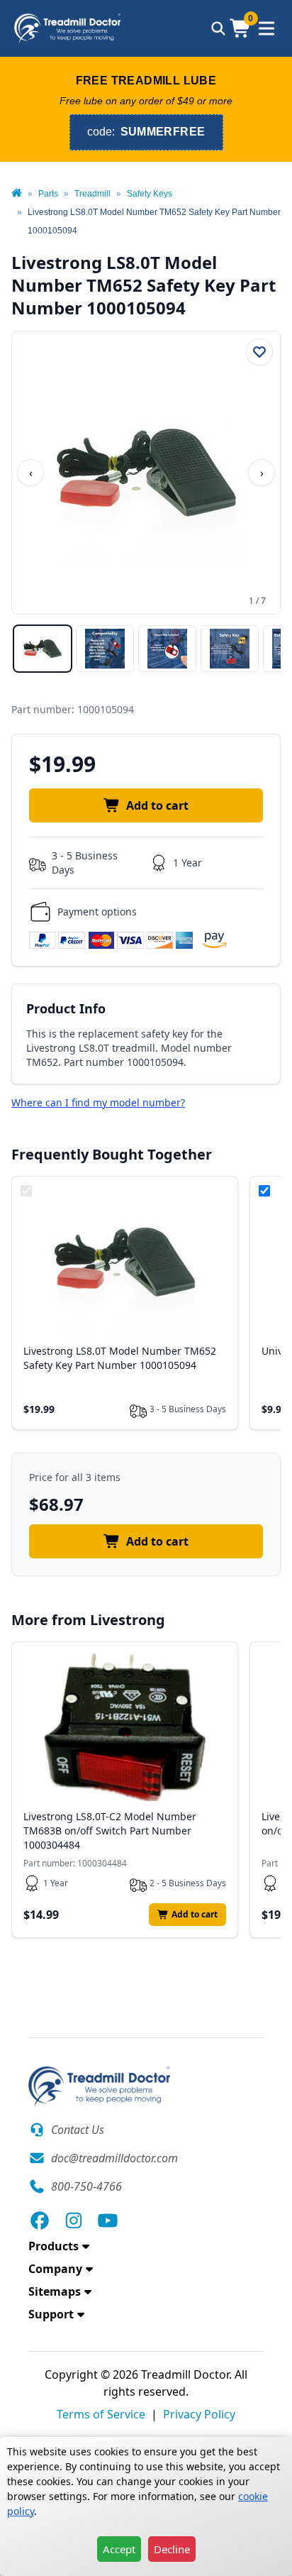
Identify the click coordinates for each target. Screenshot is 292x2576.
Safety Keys (150, 194)
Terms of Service (101, 2414)
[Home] (17, 194)
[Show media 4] (230, 649)
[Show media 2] (105, 649)
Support (51, 2314)
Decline (172, 2549)
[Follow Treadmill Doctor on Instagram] (74, 2220)
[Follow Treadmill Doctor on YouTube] (108, 2220)
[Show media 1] (43, 649)
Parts (48, 194)
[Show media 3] (167, 649)
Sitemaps (55, 2291)
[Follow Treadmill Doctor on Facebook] (40, 2220)
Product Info (66, 1008)
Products (54, 2246)
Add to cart (157, 805)
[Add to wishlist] (259, 352)
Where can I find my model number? (98, 1102)
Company (55, 2269)
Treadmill (92, 194)
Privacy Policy (199, 2414)
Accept (119, 2549)
